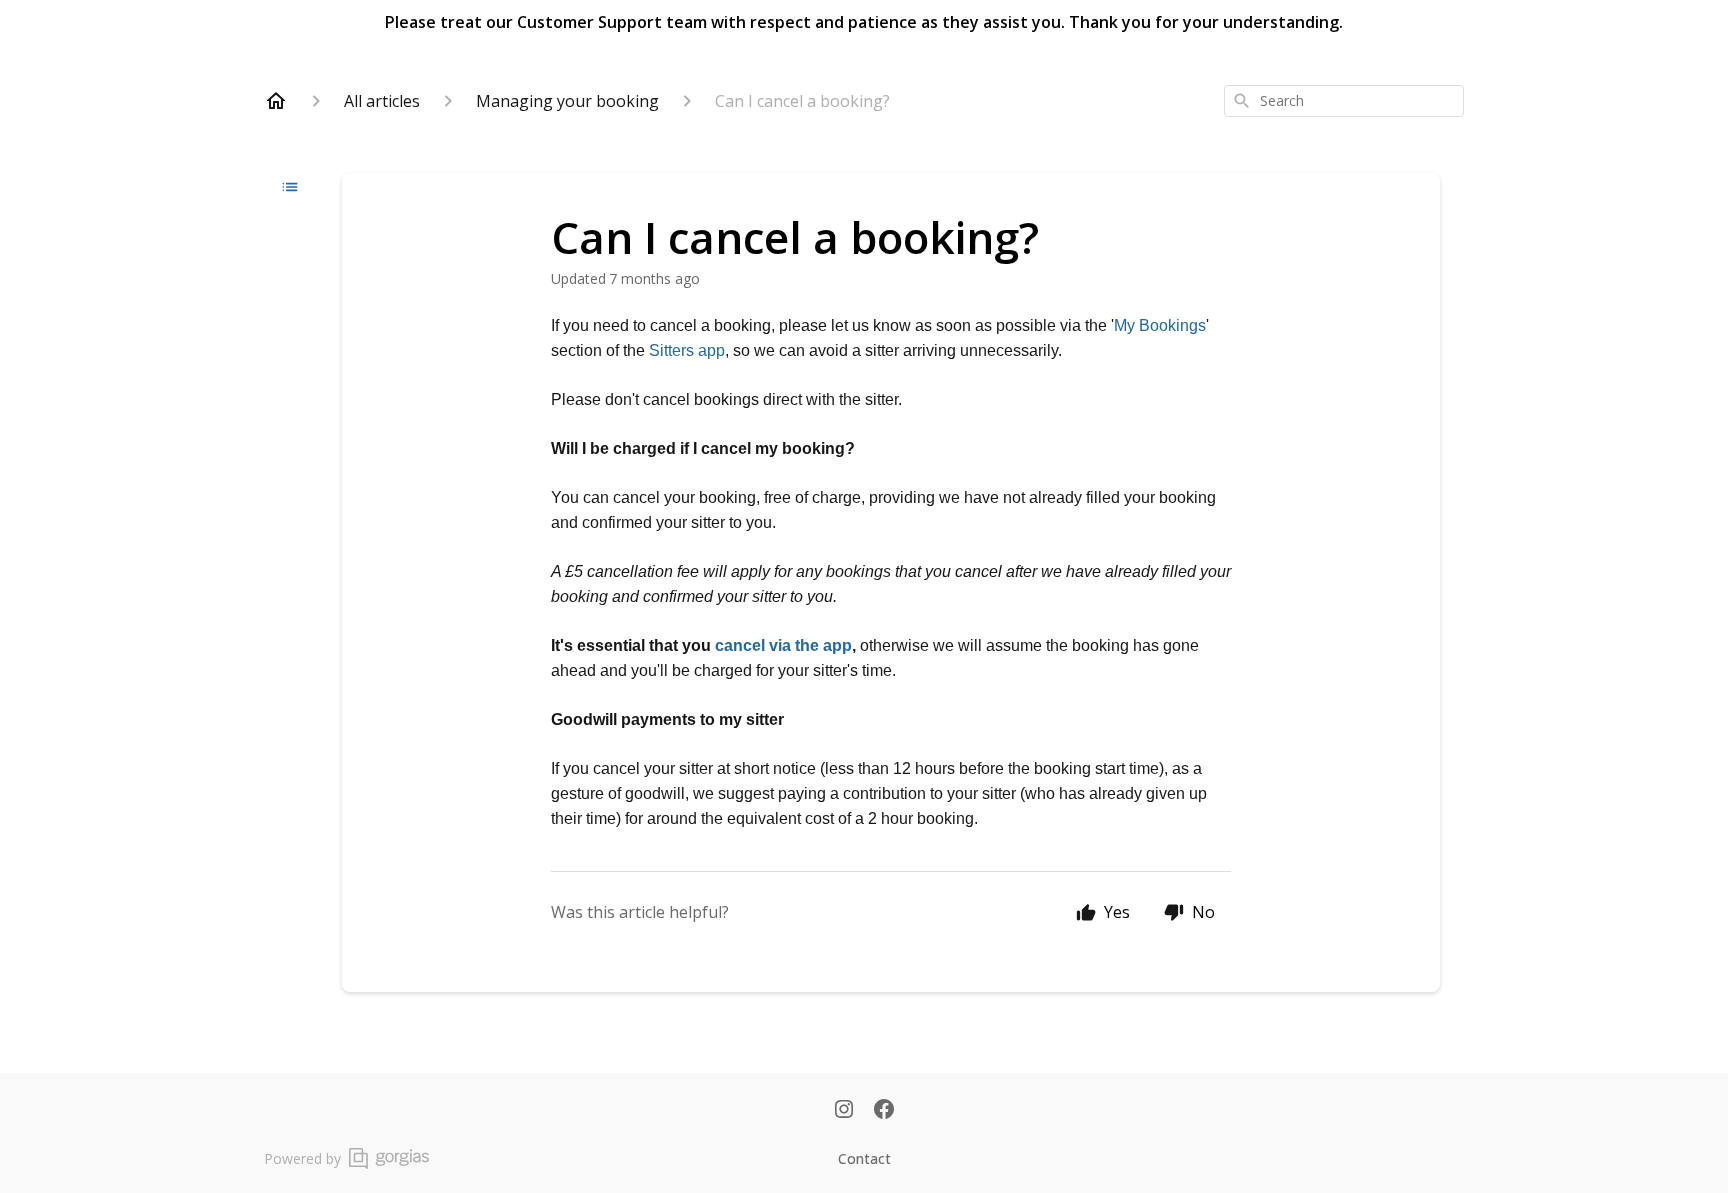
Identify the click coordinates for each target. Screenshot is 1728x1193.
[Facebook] (884, 1111)
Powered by (302, 1158)
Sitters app (687, 350)
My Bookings (1160, 325)
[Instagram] (844, 1111)
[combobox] (1344, 101)
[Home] (276, 101)
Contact (864, 1158)
